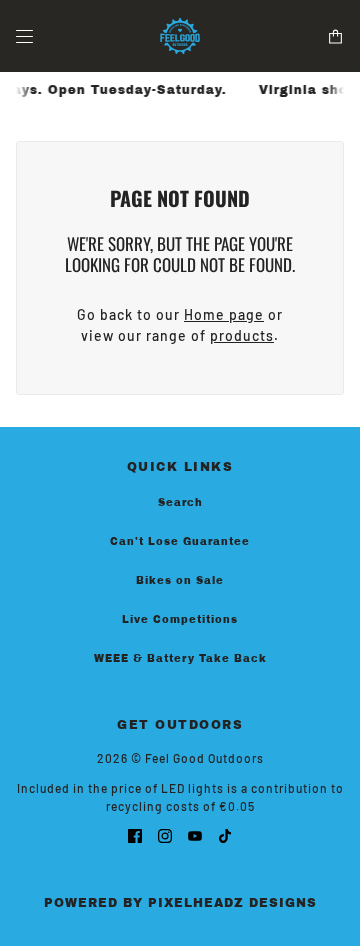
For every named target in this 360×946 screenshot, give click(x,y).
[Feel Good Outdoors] (180, 36)
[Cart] (335, 36)
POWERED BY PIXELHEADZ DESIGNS (180, 903)
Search (180, 502)
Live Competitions (180, 619)
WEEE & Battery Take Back (180, 658)
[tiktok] (225, 834)
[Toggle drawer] (24, 36)
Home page (224, 314)
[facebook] (135, 834)
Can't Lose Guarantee (180, 541)
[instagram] (165, 834)
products (242, 335)
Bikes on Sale (180, 580)
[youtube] (195, 834)
